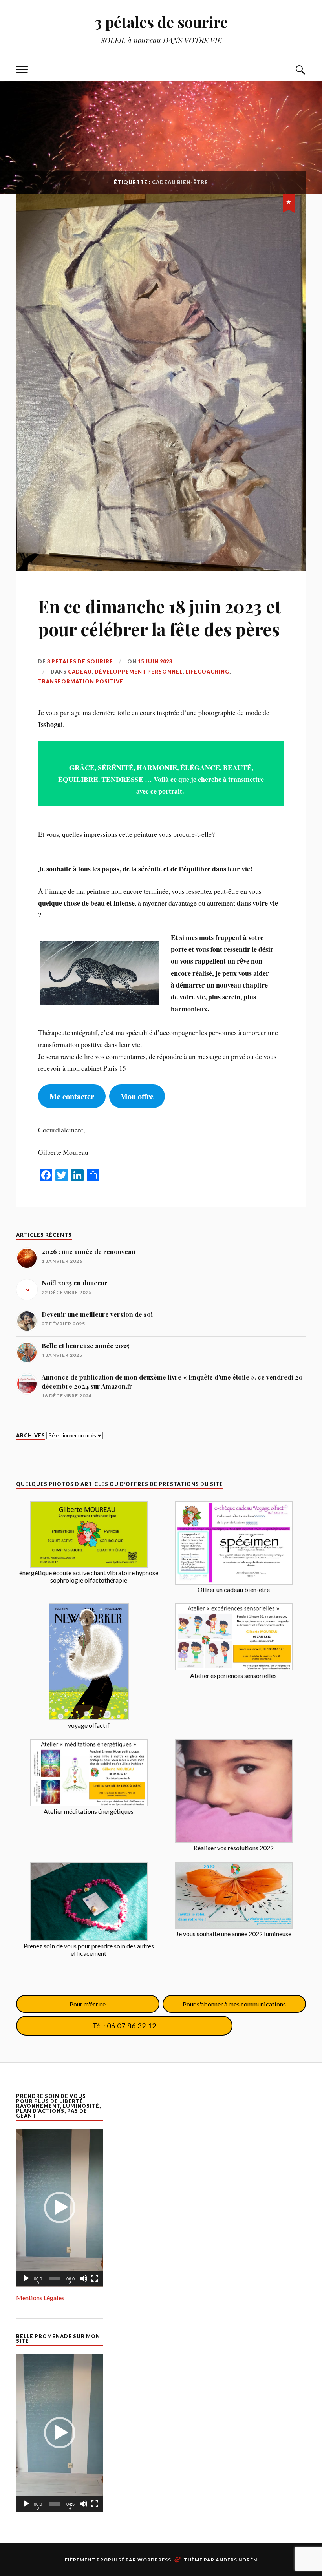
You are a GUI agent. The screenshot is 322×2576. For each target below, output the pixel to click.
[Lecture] (26, 2278)
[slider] (54, 2278)
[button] (60, 2207)
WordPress (154, 2560)
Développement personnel (139, 672)
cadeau (80, 672)
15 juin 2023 (155, 661)
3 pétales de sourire (161, 22)
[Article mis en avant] (289, 202)
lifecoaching (207, 672)
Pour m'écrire (88, 2004)
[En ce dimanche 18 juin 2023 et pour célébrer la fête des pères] (161, 383)
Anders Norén (236, 2560)
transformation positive (81, 681)
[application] (59, 2208)
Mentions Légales (40, 2298)
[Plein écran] (95, 2278)
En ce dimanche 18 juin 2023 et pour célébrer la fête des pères (160, 617)
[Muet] (84, 2278)
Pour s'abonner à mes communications (234, 2004)
